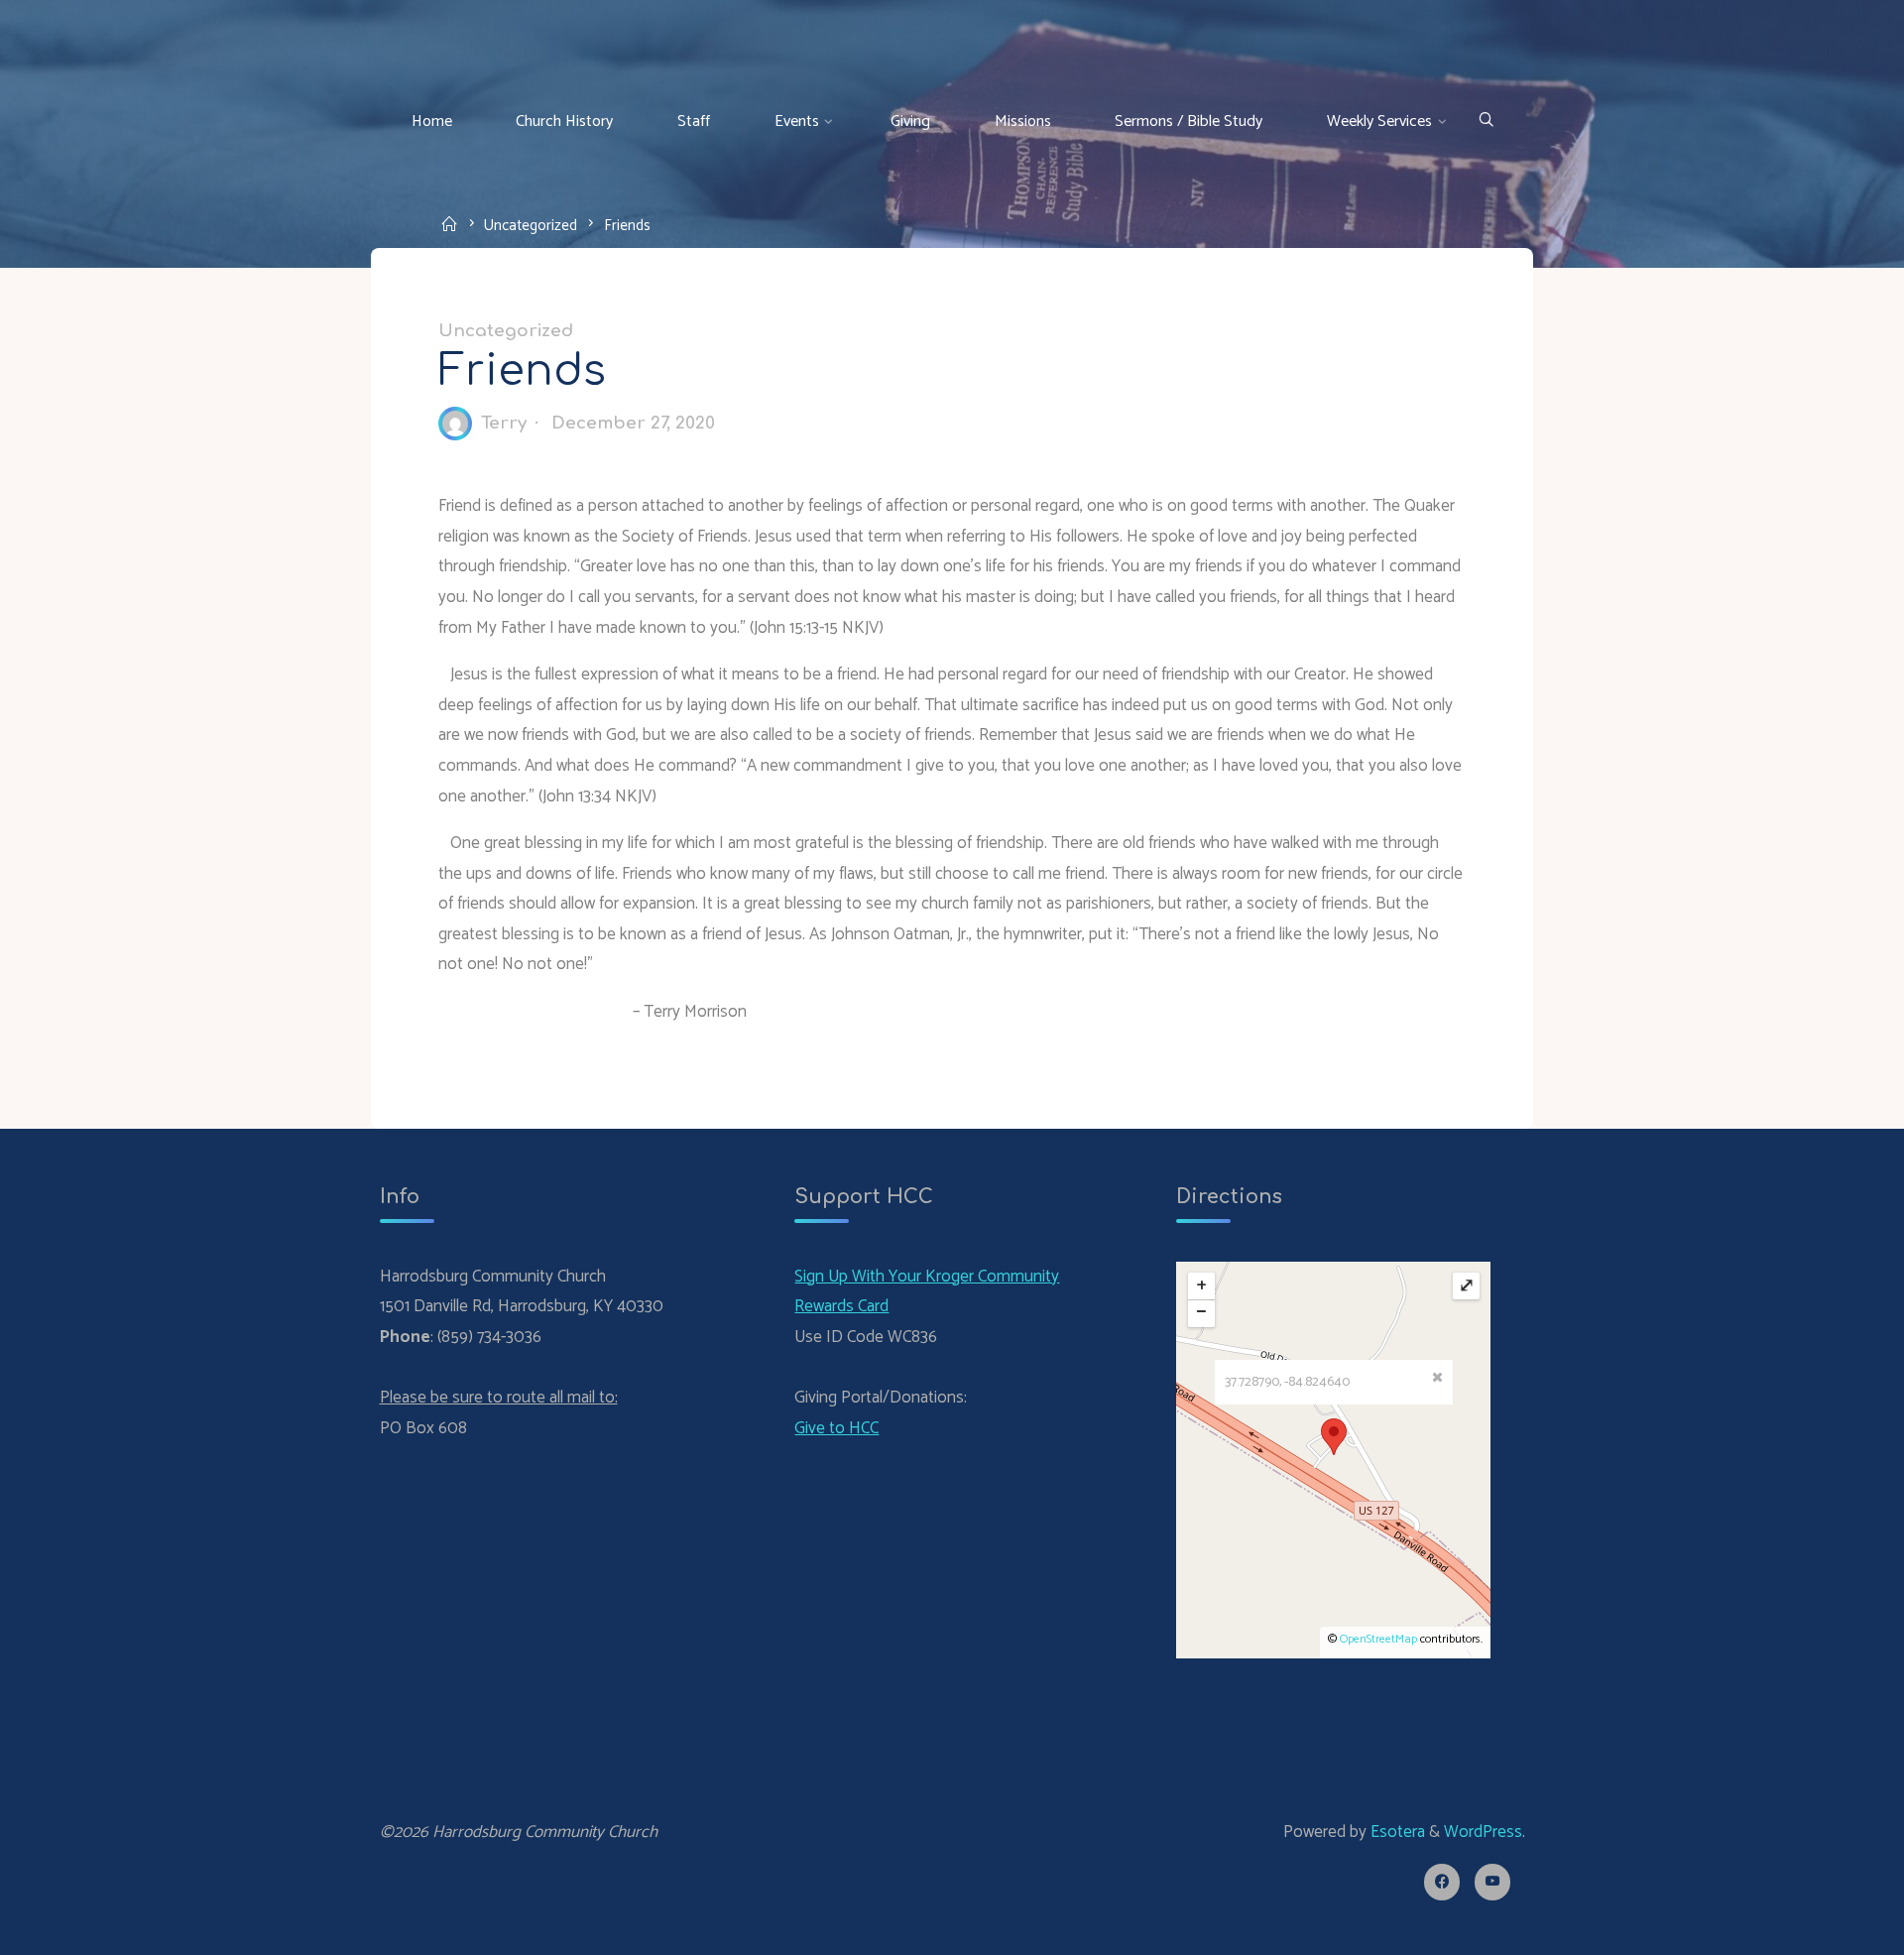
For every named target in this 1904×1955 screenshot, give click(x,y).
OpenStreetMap (1378, 1639)
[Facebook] (1442, 1882)
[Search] (1486, 122)
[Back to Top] (1827, 1927)
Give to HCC (836, 1428)
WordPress (1483, 1832)
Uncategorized (531, 225)
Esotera (1396, 1832)
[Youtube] (1493, 1882)
